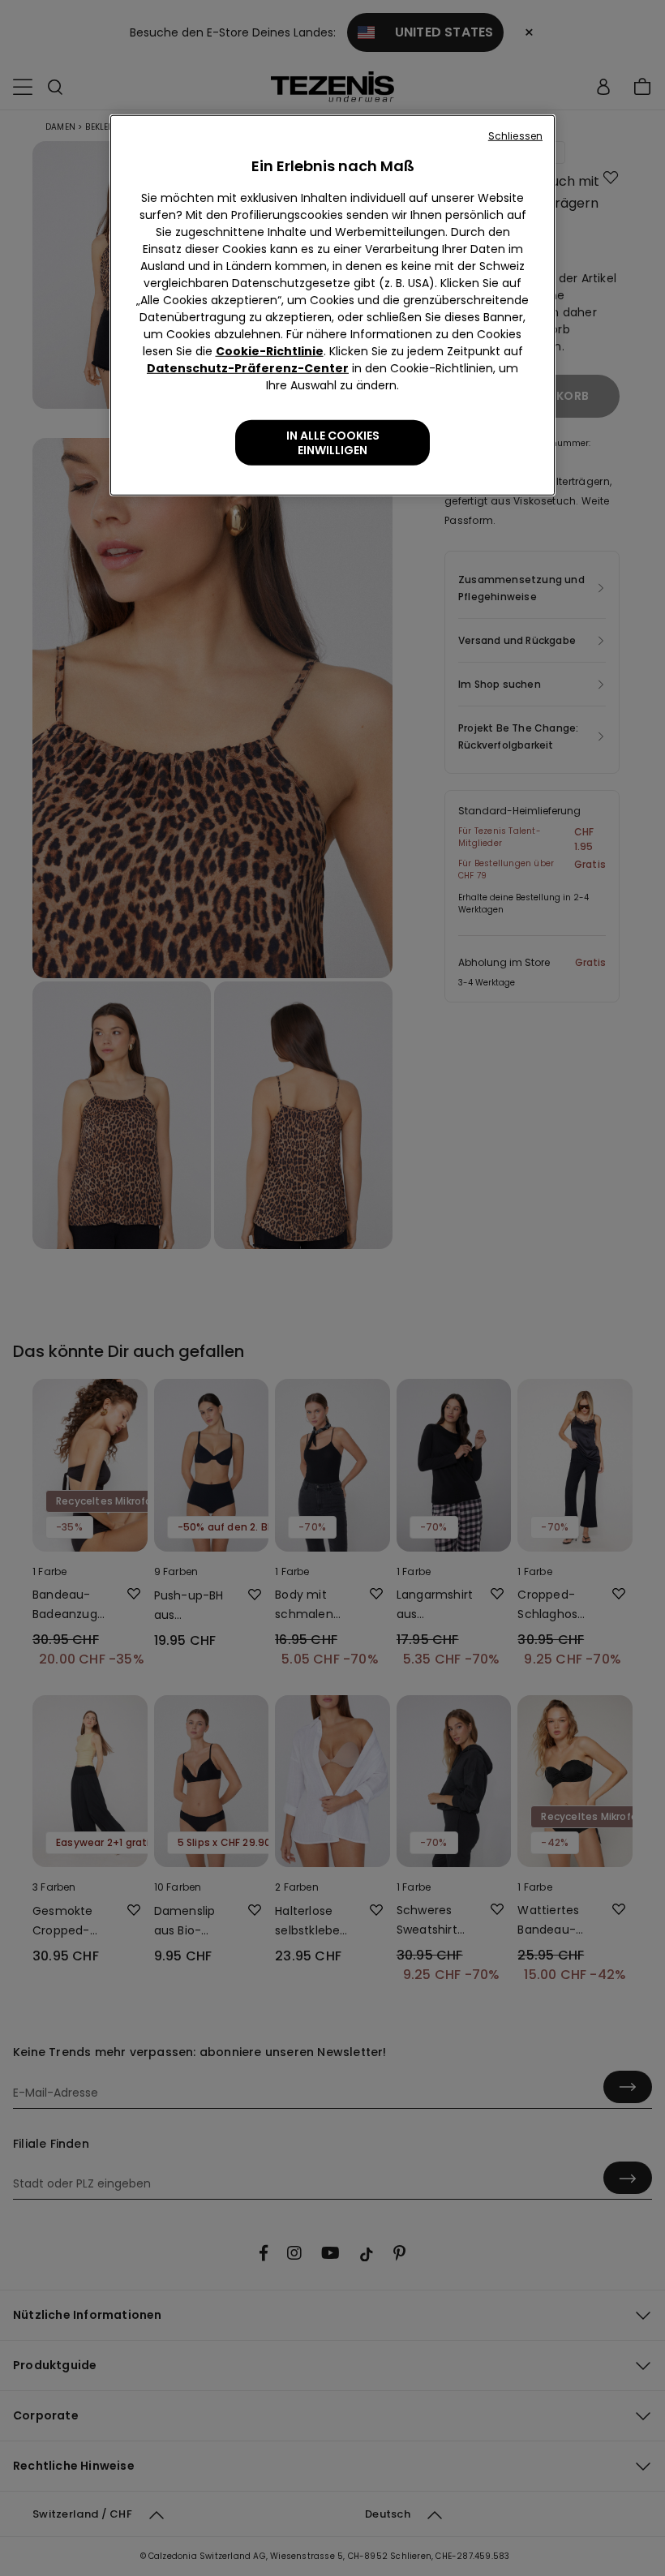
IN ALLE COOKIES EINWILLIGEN (333, 443)
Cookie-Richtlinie (270, 351)
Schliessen (515, 136)
